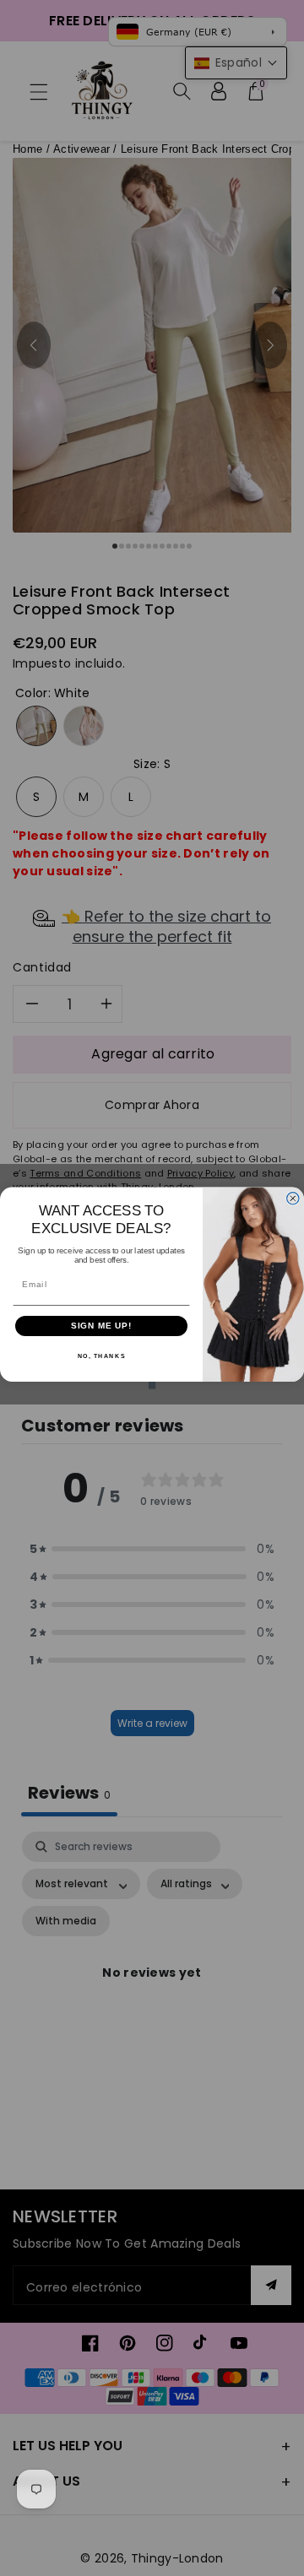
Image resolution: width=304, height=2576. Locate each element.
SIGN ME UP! (102, 1326)
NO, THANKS (102, 1356)
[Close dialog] (293, 1199)
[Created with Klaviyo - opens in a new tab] (152, 1385)
